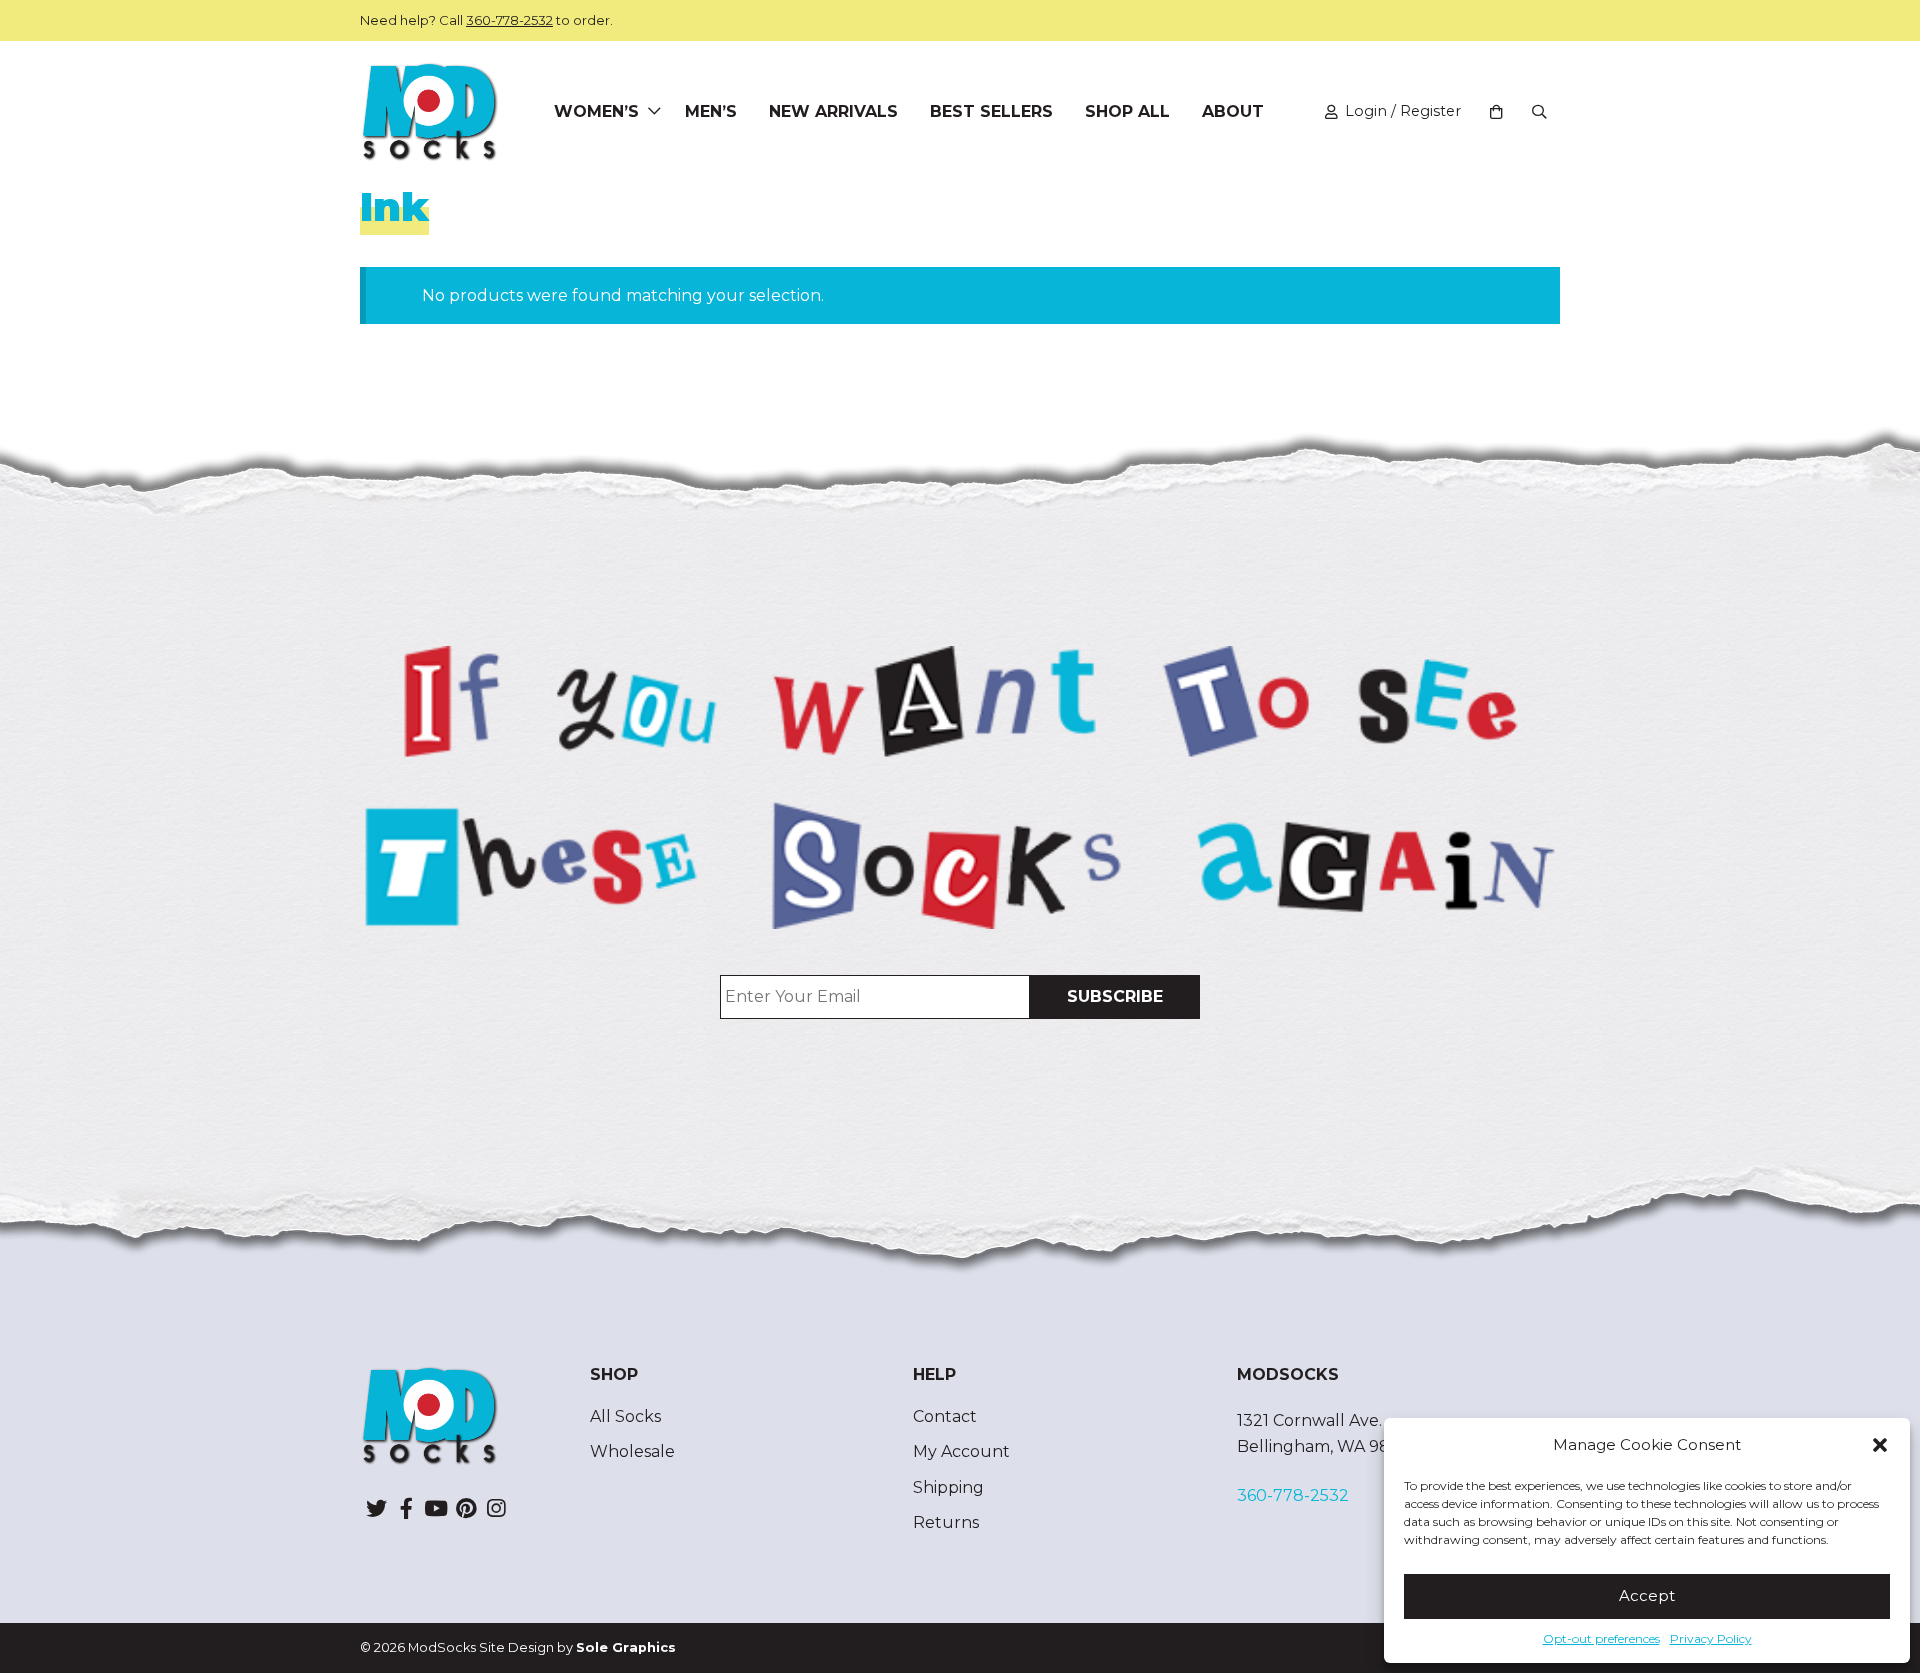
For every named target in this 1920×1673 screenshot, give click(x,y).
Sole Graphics (626, 1647)
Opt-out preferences (1601, 1638)
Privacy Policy (1711, 1638)
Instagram (496, 1508)
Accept (1647, 1595)
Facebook (406, 1508)
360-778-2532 (509, 20)
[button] (1880, 1445)
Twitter (376, 1508)
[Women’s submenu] (654, 112)
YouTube (436, 1508)
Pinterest (466, 1508)
